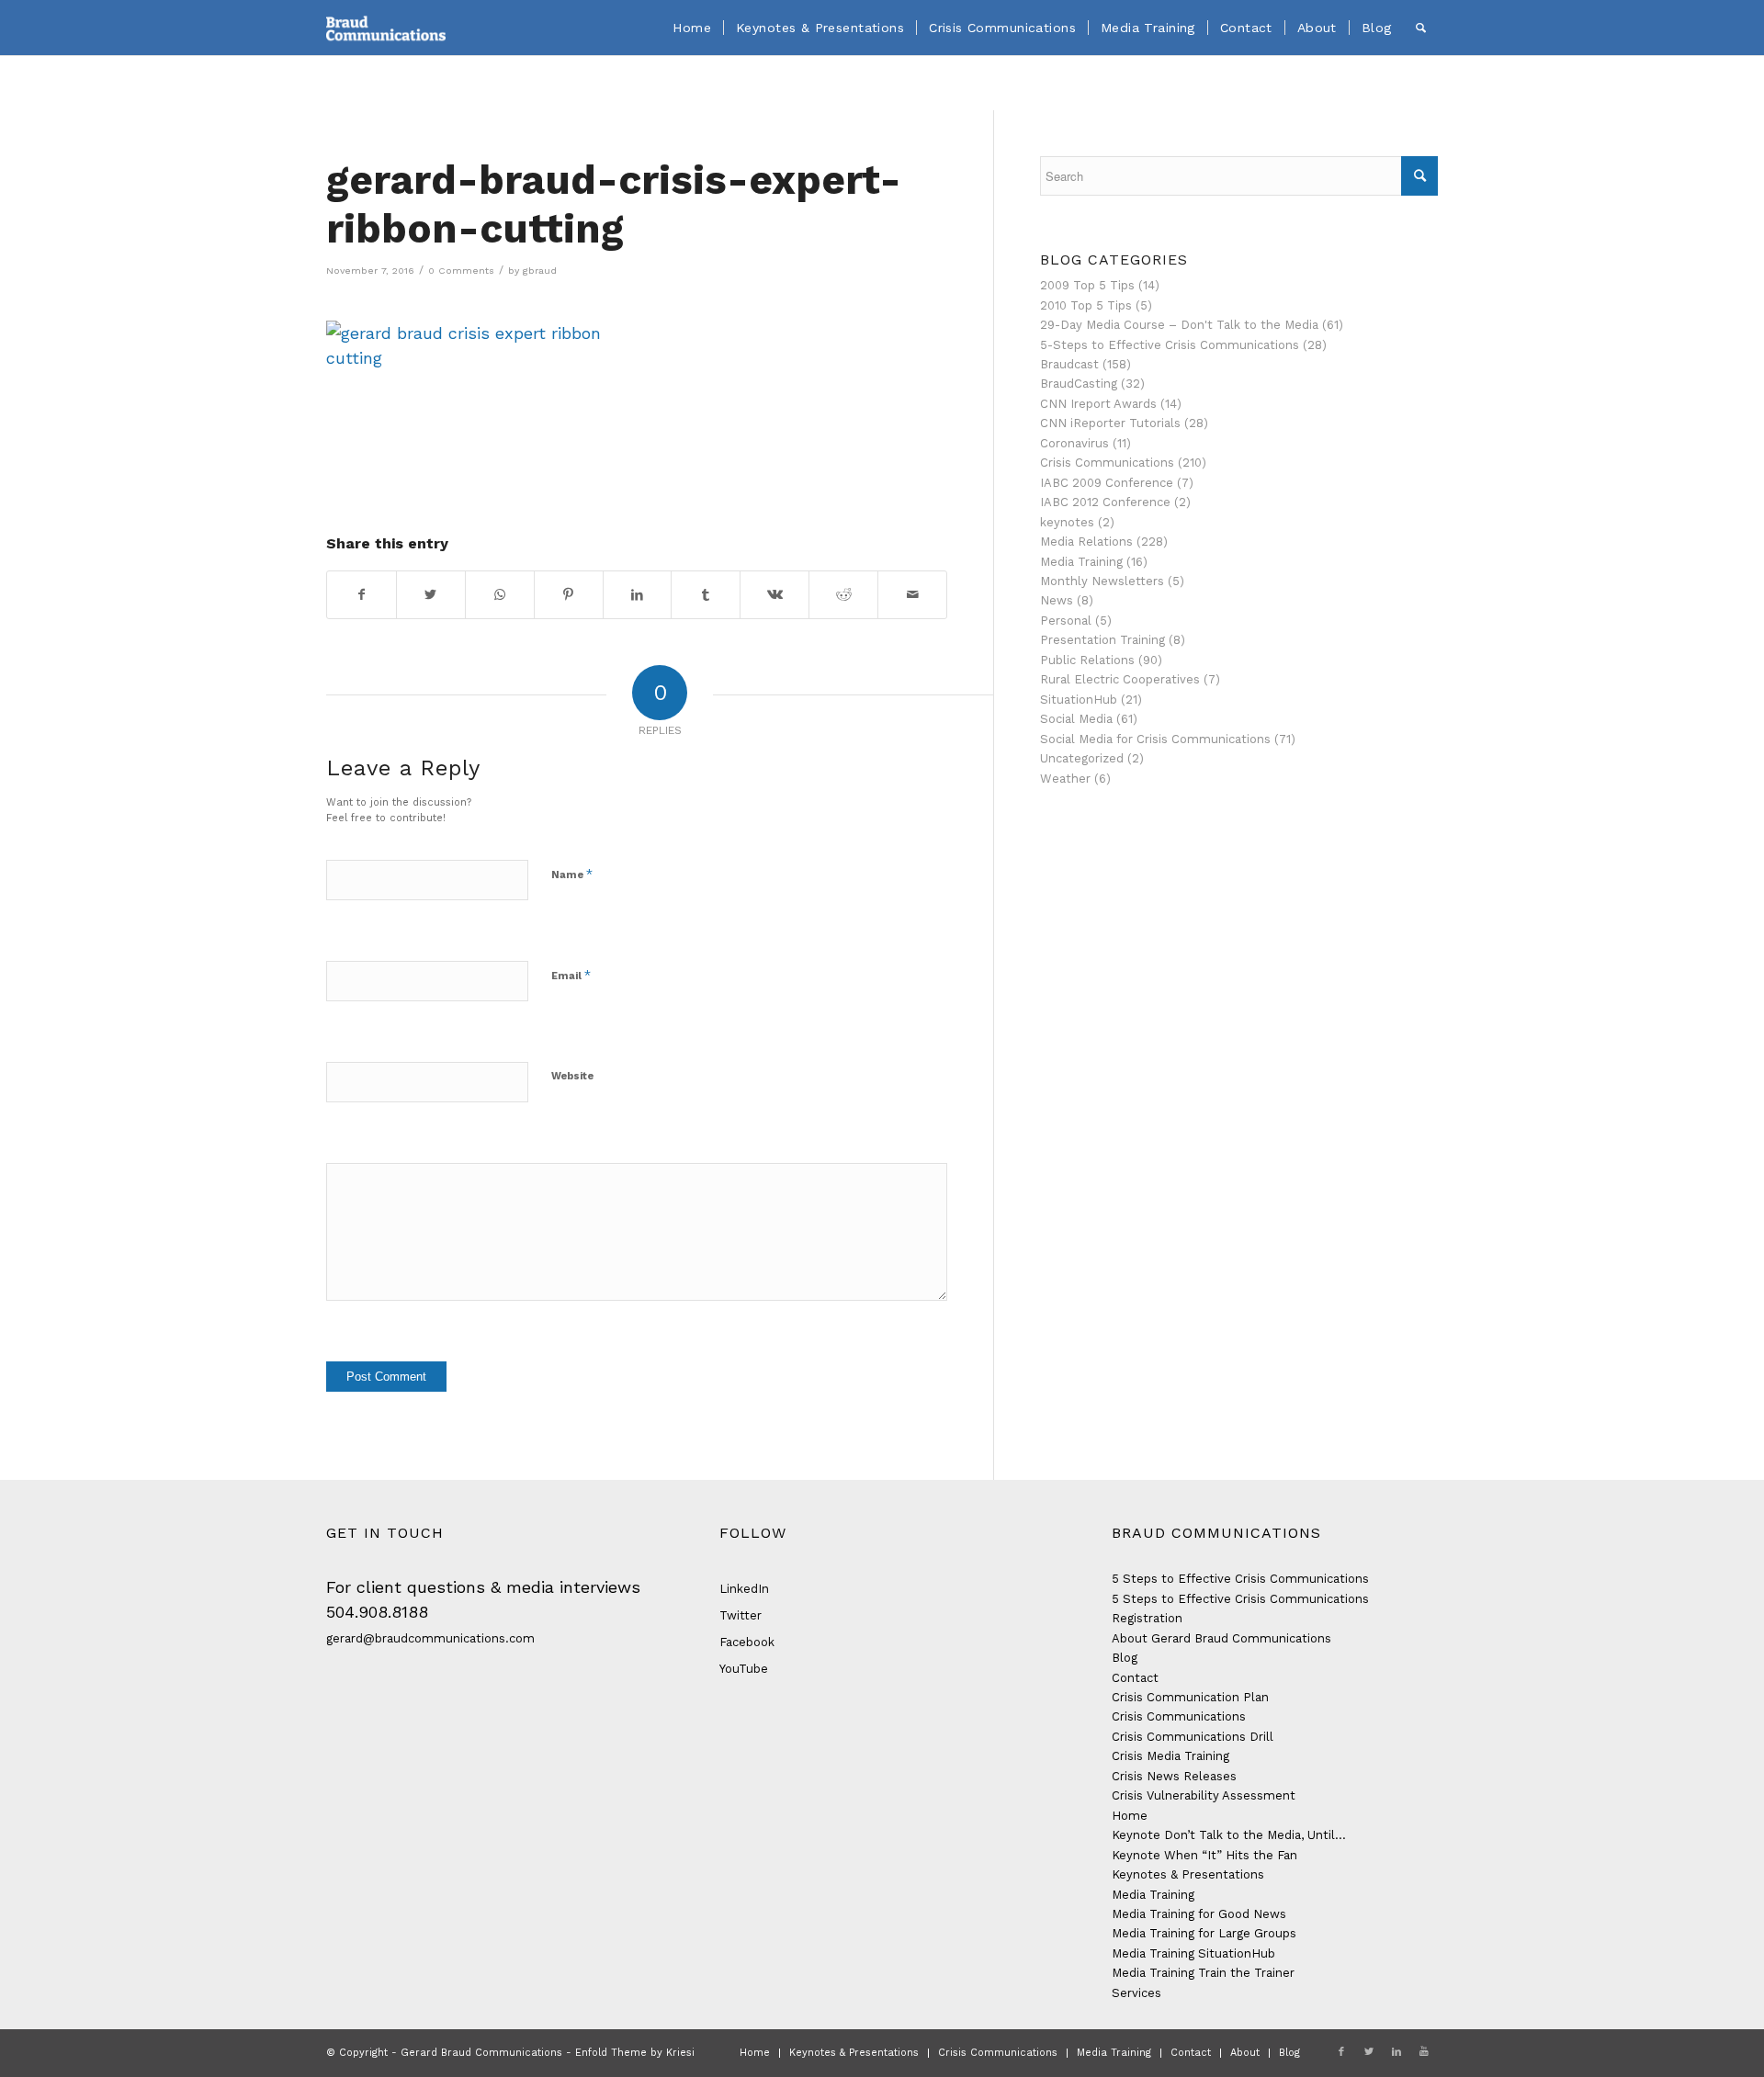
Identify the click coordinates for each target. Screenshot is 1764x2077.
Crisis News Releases (1174, 1776)
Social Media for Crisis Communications (1155, 739)
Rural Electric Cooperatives (1120, 679)
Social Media (1076, 719)
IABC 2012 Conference (1105, 502)
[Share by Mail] (912, 595)
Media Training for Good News (1199, 1914)
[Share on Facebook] (362, 595)
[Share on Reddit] (843, 595)
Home (1130, 1816)
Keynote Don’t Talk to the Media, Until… (1229, 1835)
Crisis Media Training (1170, 1756)
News (1057, 600)
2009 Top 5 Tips (1087, 285)
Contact (1135, 1678)
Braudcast (1069, 364)
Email (571, 975)
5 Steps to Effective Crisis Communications (1240, 1579)
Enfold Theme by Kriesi (635, 2053)
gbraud (540, 271)
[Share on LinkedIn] (638, 595)
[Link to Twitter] (1369, 2052)
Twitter (741, 1615)
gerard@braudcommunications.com (430, 1638)
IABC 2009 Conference (1107, 483)
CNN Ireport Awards (1098, 404)
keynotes (1067, 522)
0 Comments (461, 271)
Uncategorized (1082, 758)
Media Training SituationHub (1193, 1953)
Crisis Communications (1107, 463)
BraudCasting (1079, 384)
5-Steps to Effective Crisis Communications (1170, 345)
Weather (1065, 779)
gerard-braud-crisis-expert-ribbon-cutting (614, 204)
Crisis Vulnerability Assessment (1204, 1795)
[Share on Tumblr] (706, 595)
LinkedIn (744, 1589)
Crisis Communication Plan (1190, 1697)
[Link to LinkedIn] (1396, 2052)
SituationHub (1079, 700)
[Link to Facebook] (1341, 2052)
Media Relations (1086, 542)
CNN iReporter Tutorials (1110, 423)
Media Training (1081, 562)
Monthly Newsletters (1102, 581)
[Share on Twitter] (431, 595)
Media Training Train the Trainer (1203, 1973)
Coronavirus (1074, 443)
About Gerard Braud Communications (1221, 1638)
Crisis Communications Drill (1193, 1737)
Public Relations (1087, 660)
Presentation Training (1102, 640)
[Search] (1421, 28)
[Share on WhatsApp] (500, 595)
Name (572, 874)
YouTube (744, 1669)
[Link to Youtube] (1424, 2052)
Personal (1066, 621)
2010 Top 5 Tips (1086, 305)
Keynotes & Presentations (1188, 1874)
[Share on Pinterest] (569, 595)
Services (1136, 1993)
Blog (1125, 1658)
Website (572, 1076)
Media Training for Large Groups (1204, 1933)
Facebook (747, 1642)
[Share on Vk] (775, 595)
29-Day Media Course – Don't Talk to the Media (1179, 325)
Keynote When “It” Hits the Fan (1204, 1855)
